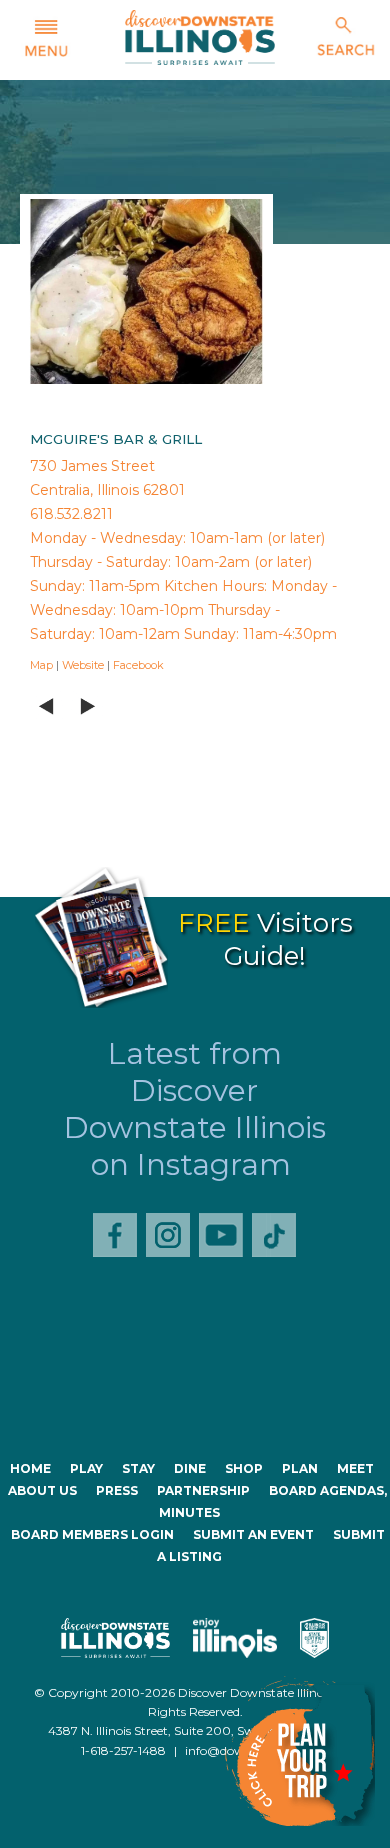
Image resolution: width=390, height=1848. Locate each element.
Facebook (138, 665)
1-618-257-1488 (123, 1750)
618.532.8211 (71, 514)
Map (41, 665)
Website (83, 665)
